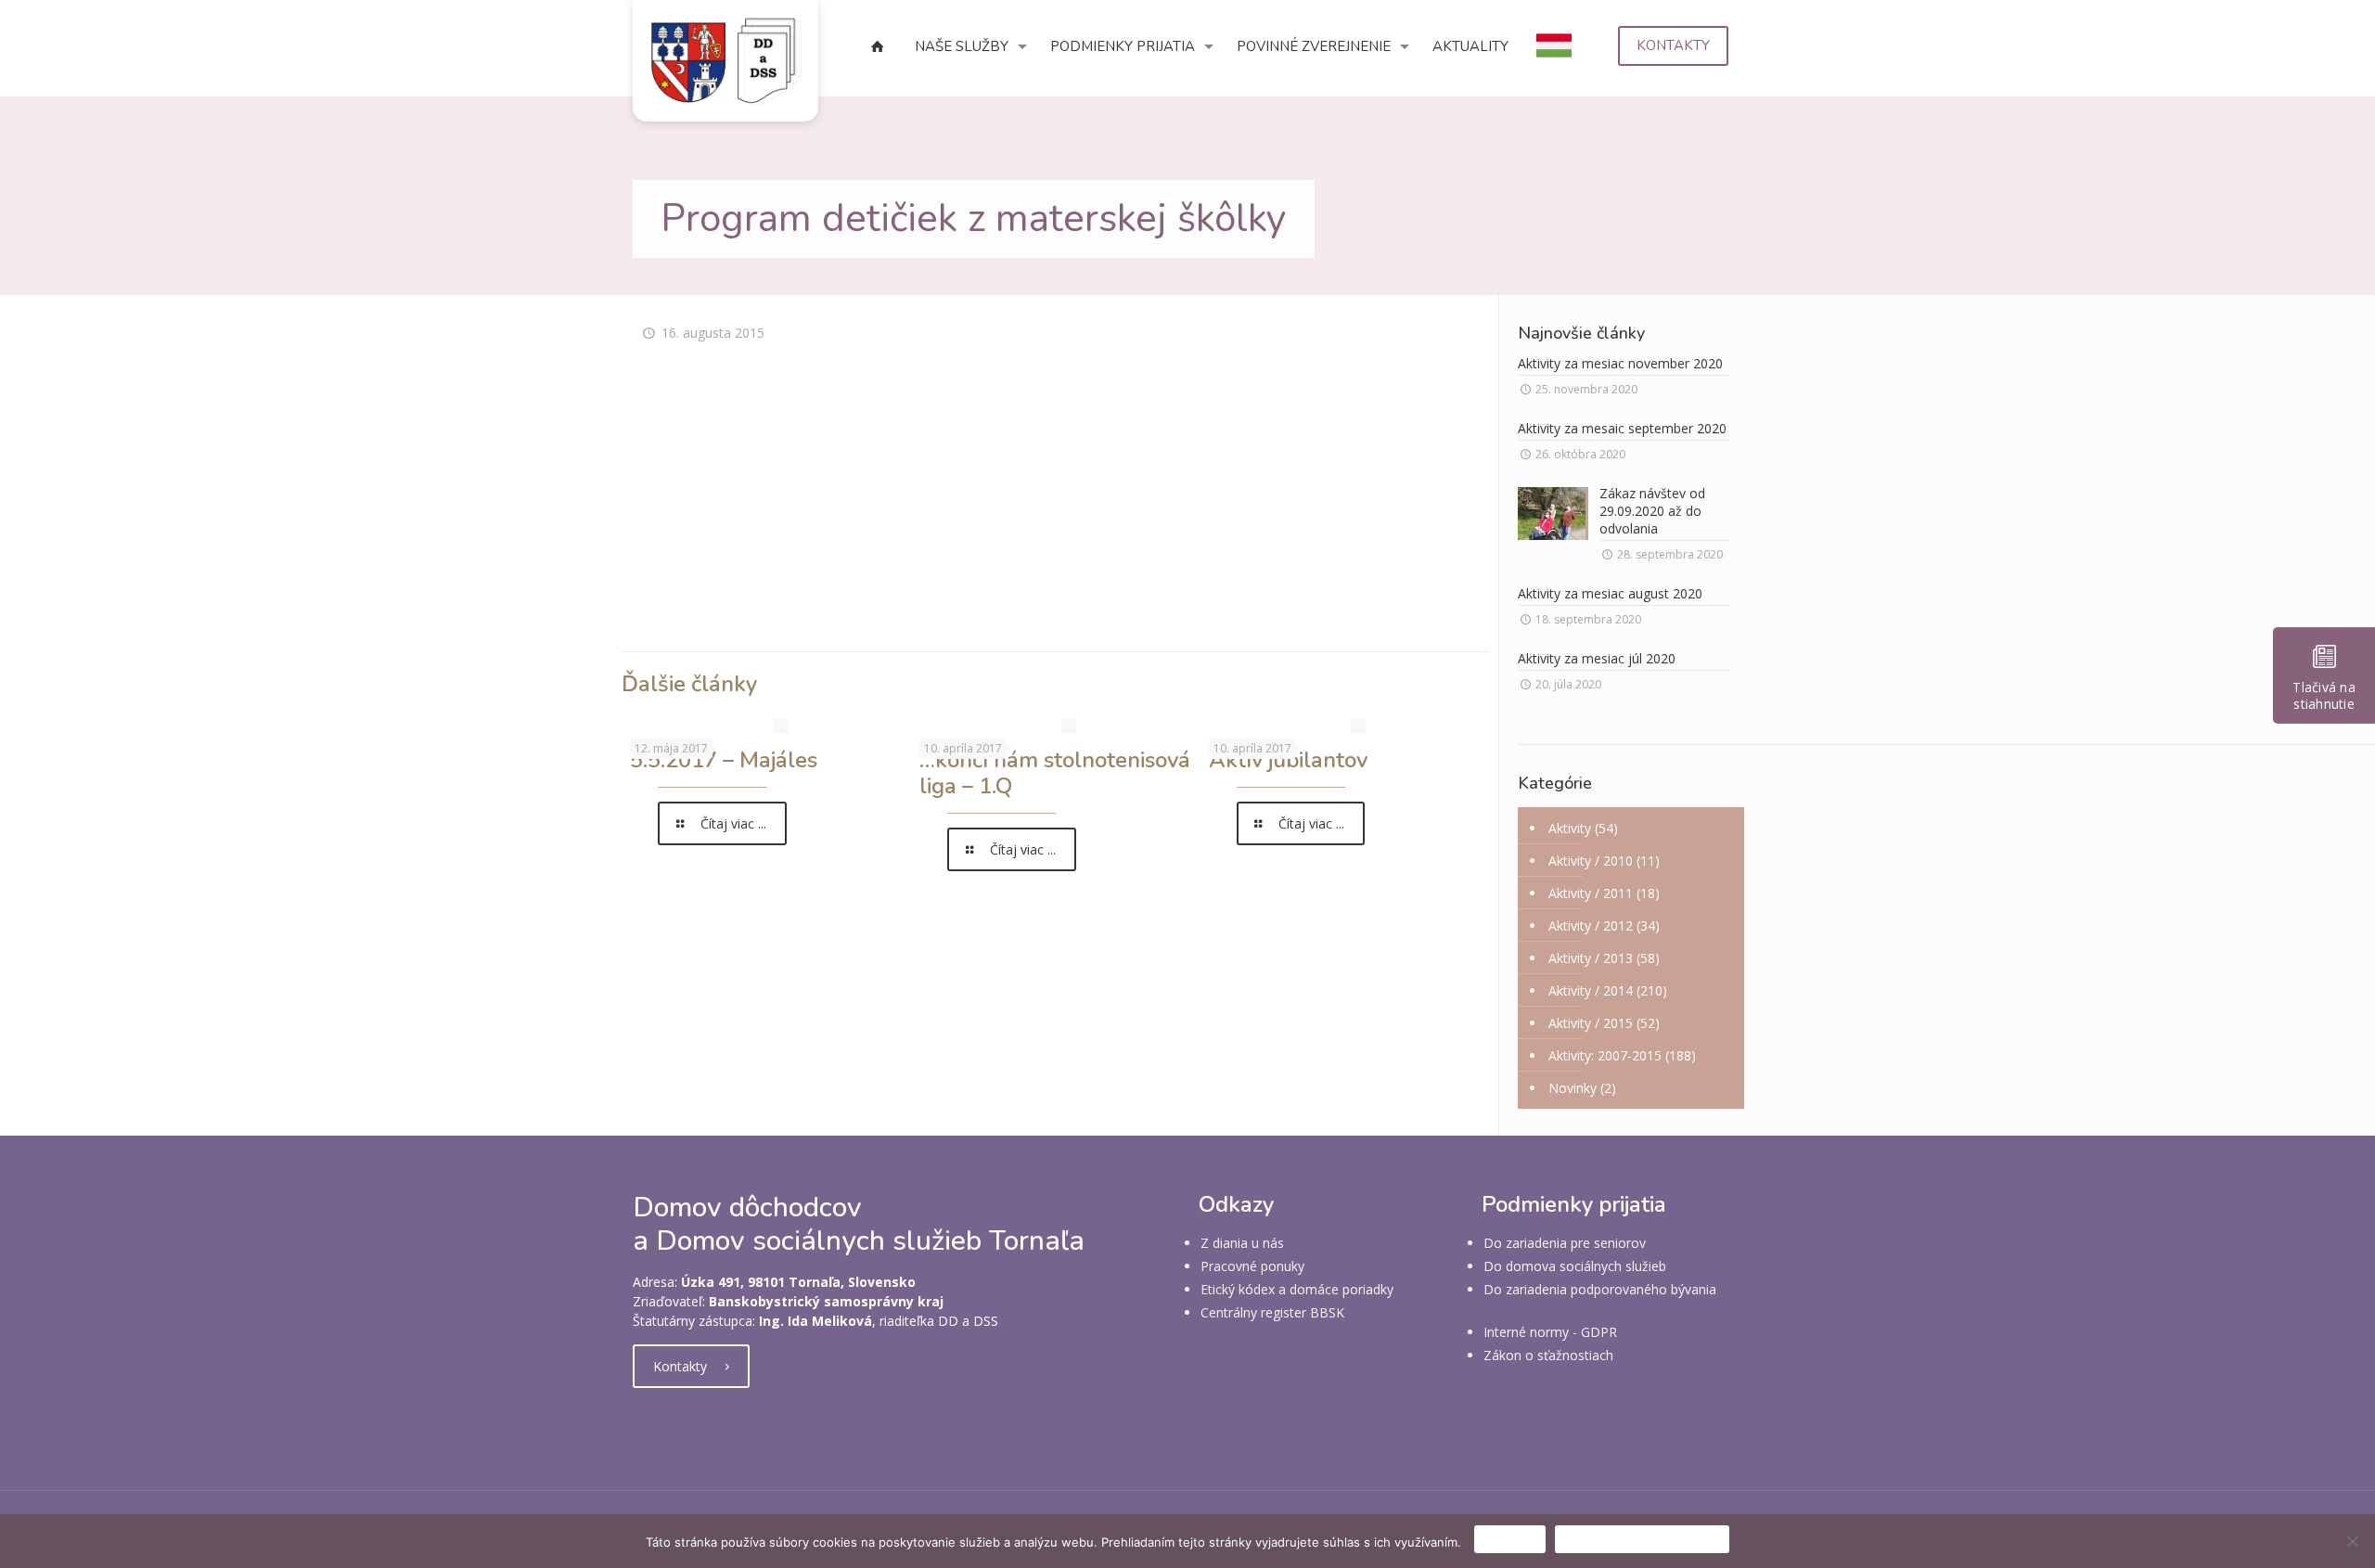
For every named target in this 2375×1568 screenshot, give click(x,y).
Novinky (1573, 1088)
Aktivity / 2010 (1591, 861)
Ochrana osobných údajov (1642, 1539)
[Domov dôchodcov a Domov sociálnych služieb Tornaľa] (725, 61)
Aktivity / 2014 (1591, 990)
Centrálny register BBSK (1272, 1312)
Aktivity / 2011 (1591, 893)
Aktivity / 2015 (1591, 1023)
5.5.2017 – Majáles (724, 760)
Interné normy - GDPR (1550, 1332)
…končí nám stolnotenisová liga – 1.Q (1055, 773)
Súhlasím (1510, 1539)
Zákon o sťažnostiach (1548, 1355)
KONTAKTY (1673, 45)
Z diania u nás (1242, 1243)
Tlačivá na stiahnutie (2324, 695)
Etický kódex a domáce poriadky (1297, 1289)
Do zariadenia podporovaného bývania (1600, 1289)
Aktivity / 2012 (1591, 925)
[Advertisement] (1055, 508)
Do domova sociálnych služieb (1575, 1266)
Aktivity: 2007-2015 (1605, 1055)
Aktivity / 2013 (1591, 958)
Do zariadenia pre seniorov (1565, 1243)
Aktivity (1570, 828)
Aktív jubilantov (1288, 760)
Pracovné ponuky (1252, 1266)
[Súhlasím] (2352, 1541)
